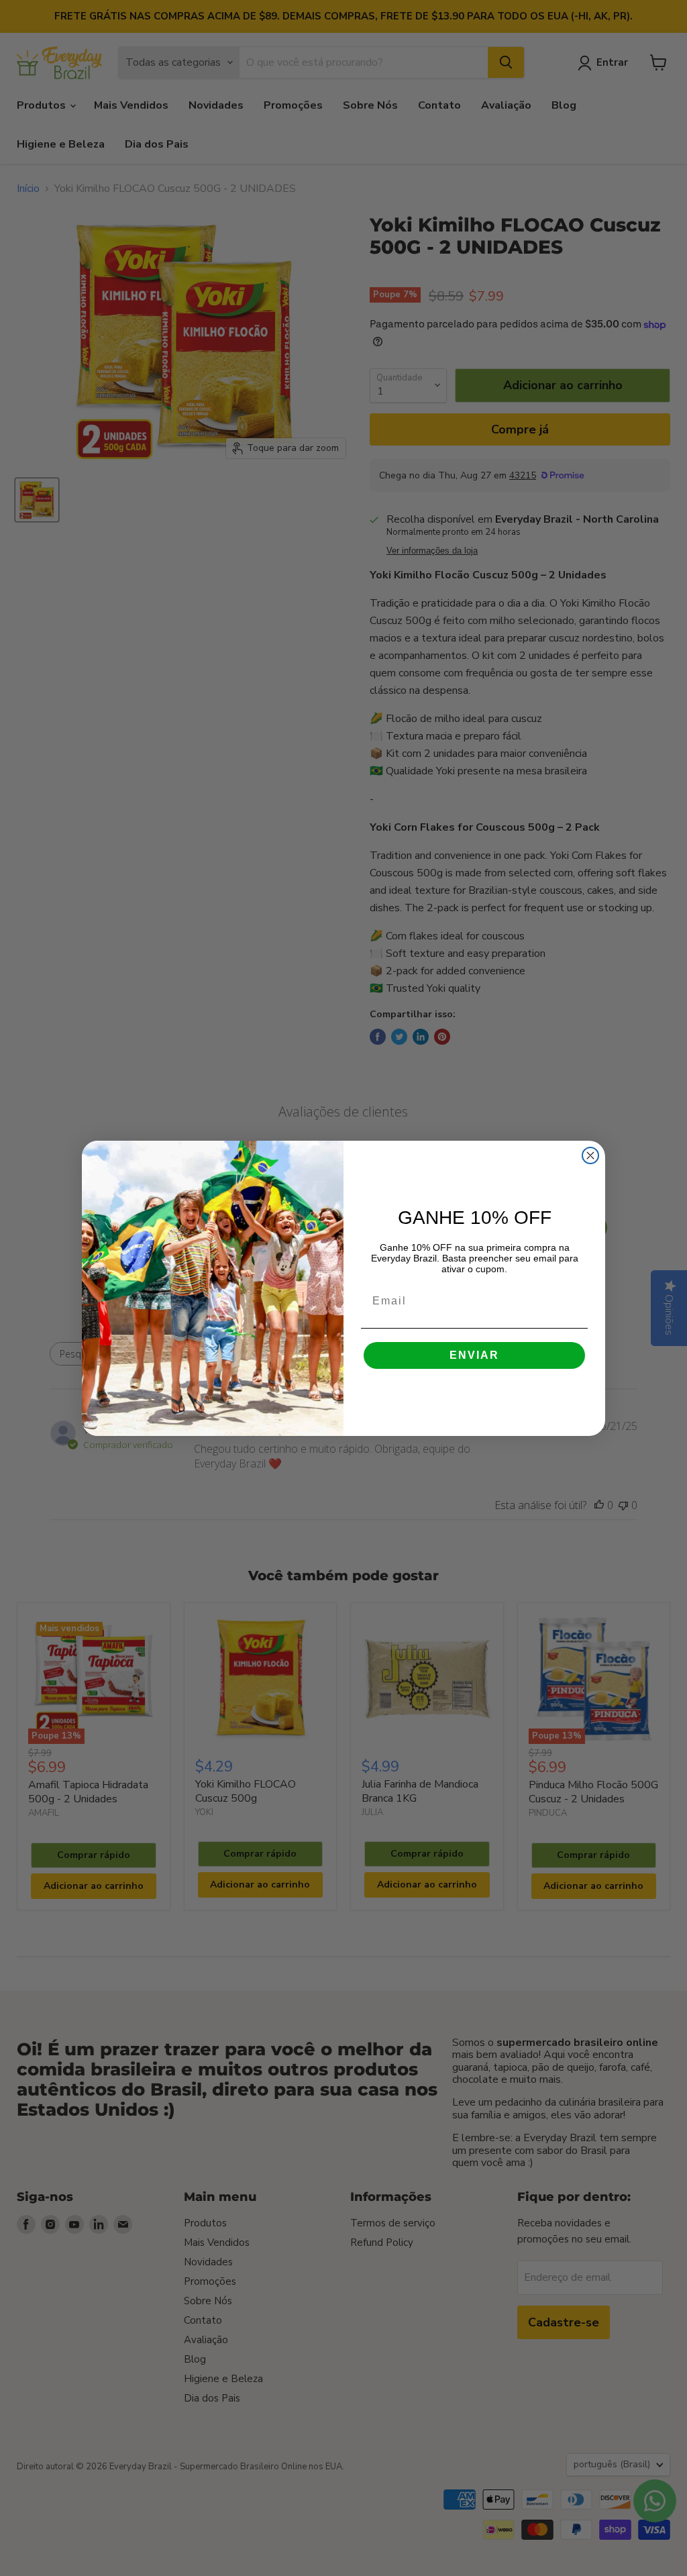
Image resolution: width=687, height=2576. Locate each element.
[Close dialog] (590, 1155)
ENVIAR (474, 1355)
